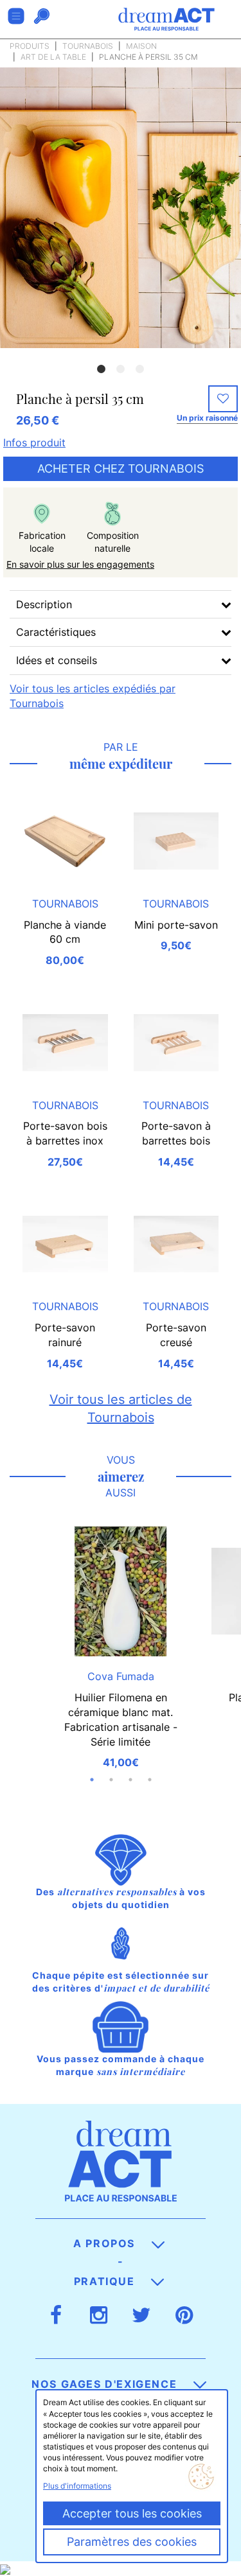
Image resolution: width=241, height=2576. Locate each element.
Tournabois (88, 46)
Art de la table (53, 57)
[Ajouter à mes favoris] (223, 399)
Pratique (106, 2281)
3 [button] (140, 369)
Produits (30, 46)
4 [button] (150, 1780)
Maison (141, 46)
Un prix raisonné (207, 418)
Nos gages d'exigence (106, 2384)
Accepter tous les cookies (132, 2513)
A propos (106, 2243)
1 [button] (102, 369)
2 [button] (121, 369)
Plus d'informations (77, 2486)
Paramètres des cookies (132, 2542)
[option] (121, 208)
